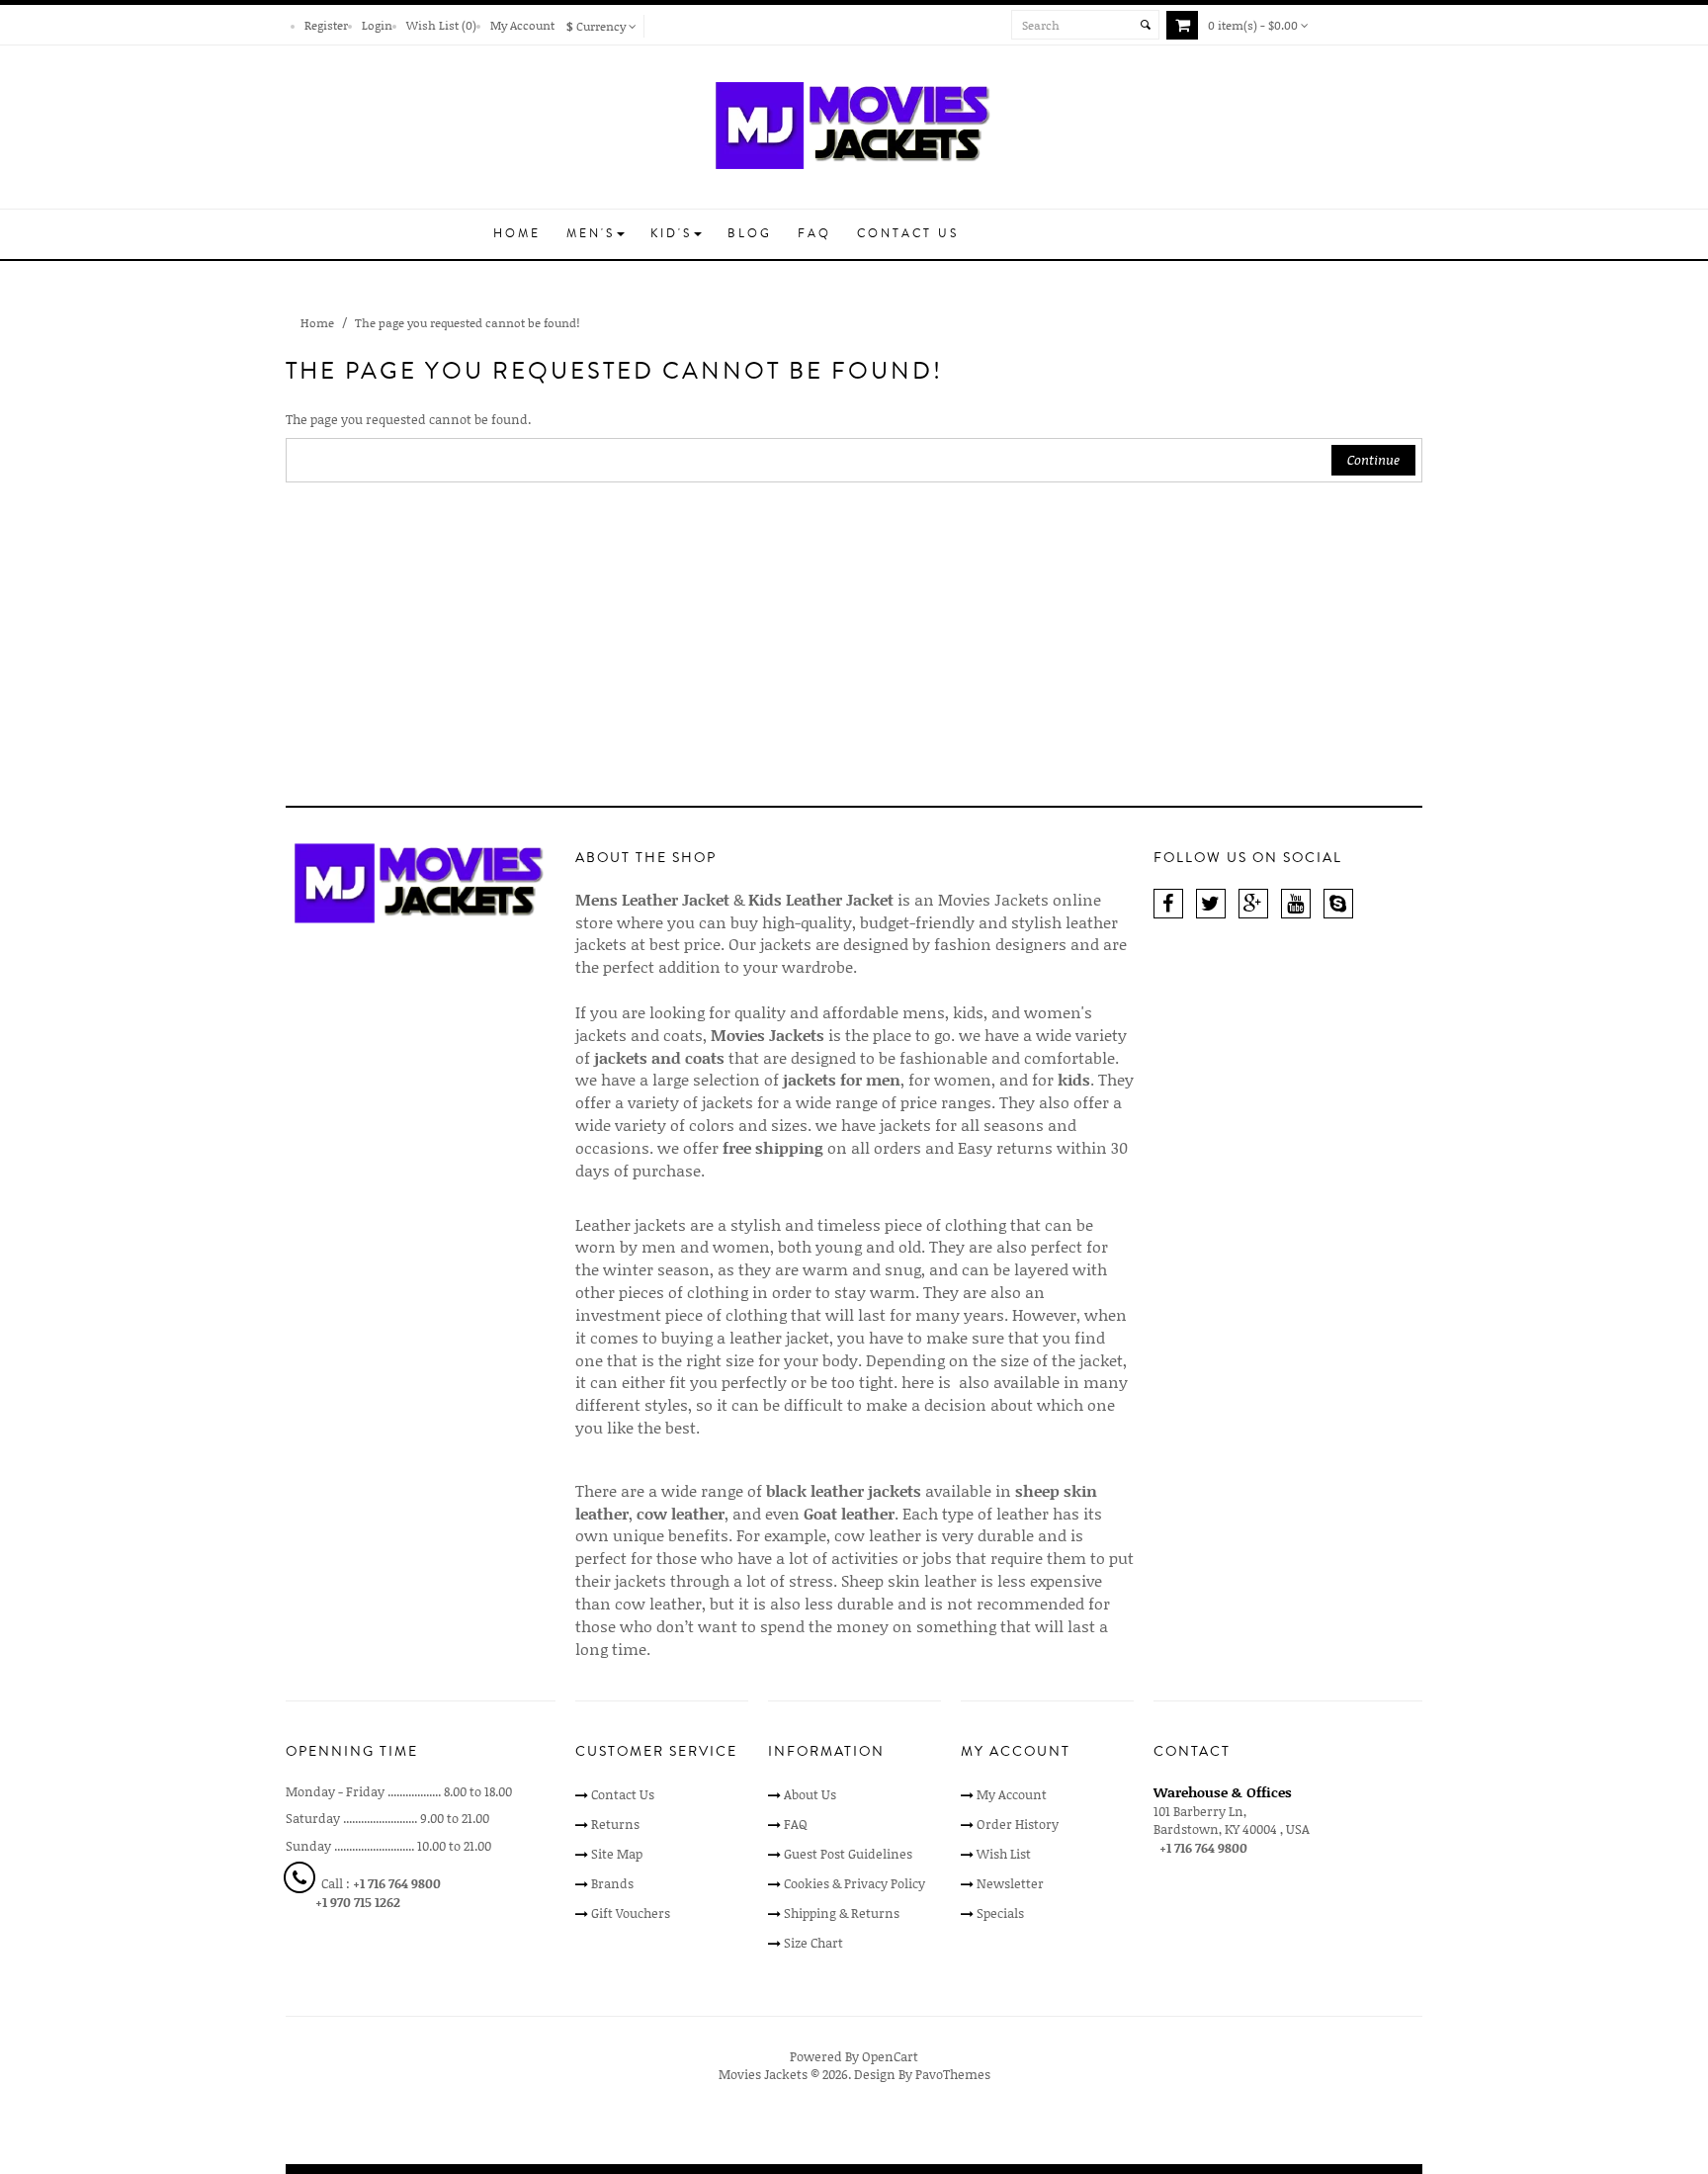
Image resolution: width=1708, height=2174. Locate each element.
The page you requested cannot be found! (467, 322)
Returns (615, 1824)
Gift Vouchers (631, 1913)
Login (377, 25)
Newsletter (1010, 1883)
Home (317, 322)
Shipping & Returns (842, 1913)
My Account (522, 25)
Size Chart (813, 1943)
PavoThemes (953, 2074)
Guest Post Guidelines (848, 1854)
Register (326, 25)
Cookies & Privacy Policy (854, 1883)
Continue (1373, 460)
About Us (810, 1794)
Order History (1018, 1824)
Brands (612, 1883)
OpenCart (890, 2056)
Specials (1000, 1913)
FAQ (796, 1824)
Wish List (1004, 1854)
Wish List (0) (441, 25)
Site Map (617, 1854)
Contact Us (623, 1794)
